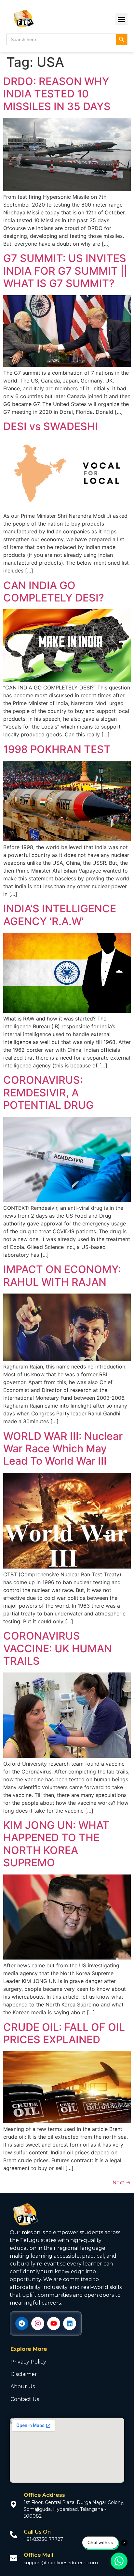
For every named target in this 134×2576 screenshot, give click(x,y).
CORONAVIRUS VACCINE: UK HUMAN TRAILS (58, 1648)
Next (122, 2182)
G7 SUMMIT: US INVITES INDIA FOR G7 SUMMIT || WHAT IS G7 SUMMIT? (65, 271)
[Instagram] (38, 2323)
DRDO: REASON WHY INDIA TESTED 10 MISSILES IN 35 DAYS (57, 94)
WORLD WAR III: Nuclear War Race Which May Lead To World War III (63, 1449)
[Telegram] (22, 2323)
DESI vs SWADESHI (51, 426)
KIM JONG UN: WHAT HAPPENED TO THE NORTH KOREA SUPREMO (56, 1844)
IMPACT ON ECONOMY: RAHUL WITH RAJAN (62, 1275)
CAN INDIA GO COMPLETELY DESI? (54, 592)
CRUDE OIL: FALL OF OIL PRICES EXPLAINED (64, 2033)
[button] (122, 20)
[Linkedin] (70, 2323)
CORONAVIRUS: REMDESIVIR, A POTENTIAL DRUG (48, 1093)
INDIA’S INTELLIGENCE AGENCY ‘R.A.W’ (60, 915)
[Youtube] (54, 2323)
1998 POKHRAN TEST (57, 749)
